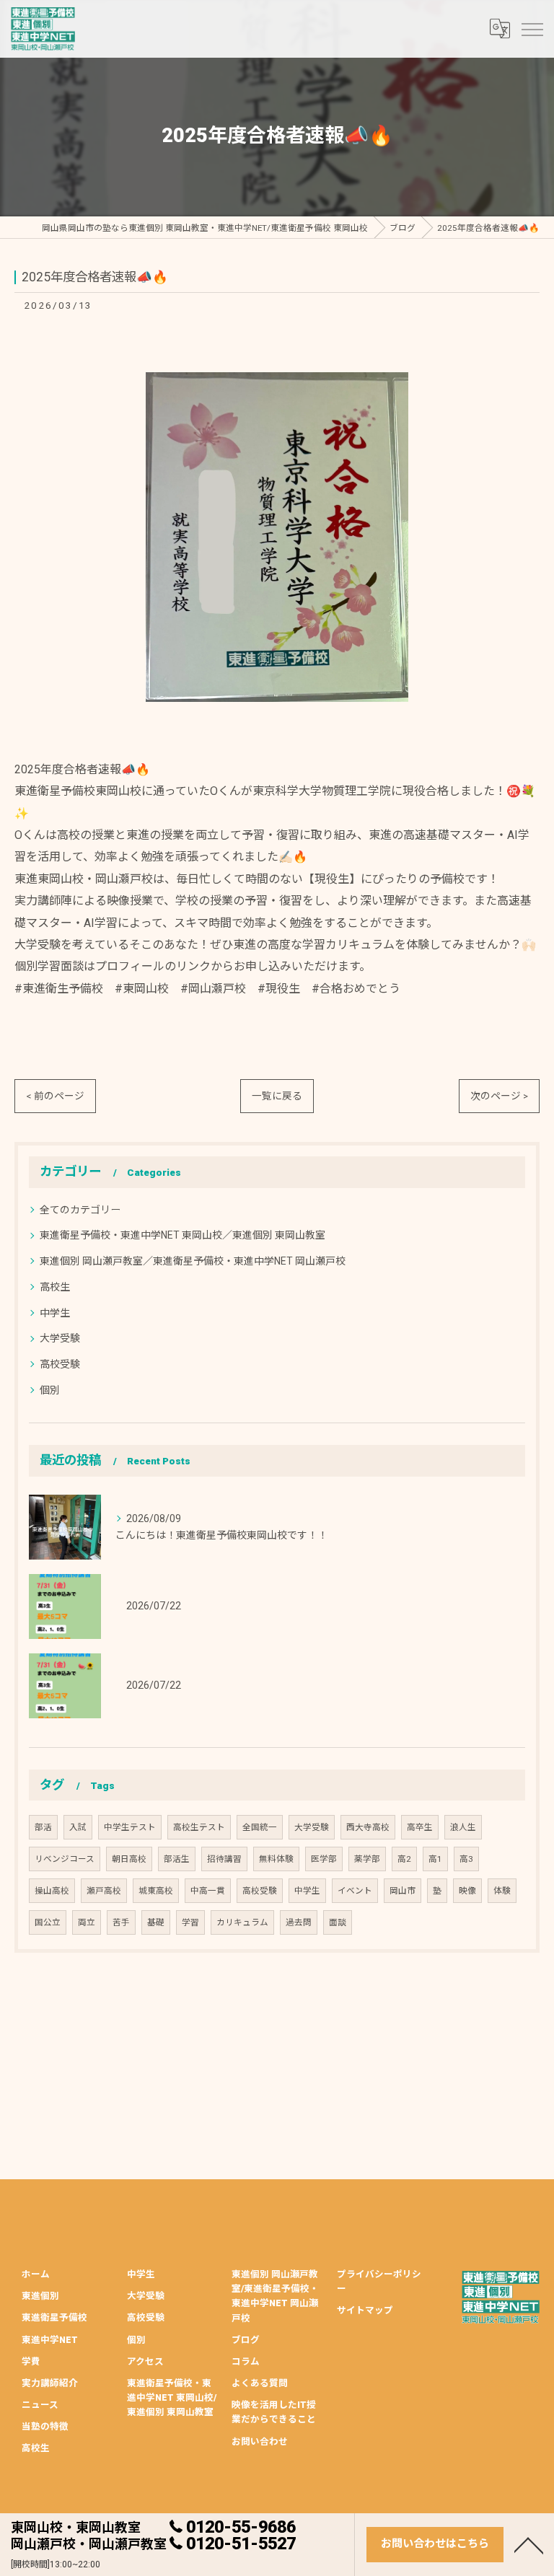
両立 (87, 1922)
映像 (467, 1891)
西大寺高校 (368, 1827)
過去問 (299, 1922)
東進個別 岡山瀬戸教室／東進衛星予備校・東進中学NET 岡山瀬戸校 (193, 1261)
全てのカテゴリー (80, 1210)
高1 (435, 1859)
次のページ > (499, 1096)
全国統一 (260, 1827)
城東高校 (156, 1891)
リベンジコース (65, 1859)
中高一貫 (208, 1891)
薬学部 (367, 1859)
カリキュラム (242, 1922)
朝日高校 (129, 1859)
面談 (338, 1922)
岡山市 (403, 1891)
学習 (190, 1922)
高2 (404, 1859)
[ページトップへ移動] (529, 2544)
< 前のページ (55, 1096)
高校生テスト (199, 1827)
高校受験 (60, 1364)
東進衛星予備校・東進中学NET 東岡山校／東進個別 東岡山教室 (183, 1235)
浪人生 (463, 1827)
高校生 (55, 1287)
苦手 (121, 1922)
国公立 (48, 1922)
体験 (502, 1891)
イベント (355, 1891)
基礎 (156, 1922)
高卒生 (420, 1827)
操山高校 (52, 1891)
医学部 (324, 1859)
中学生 (55, 1313)
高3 (466, 1859)
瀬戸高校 (104, 1891)
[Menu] (532, 29)
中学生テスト (130, 1827)
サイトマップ (365, 2310)
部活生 (177, 1859)
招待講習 (224, 1859)
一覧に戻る (277, 1096)
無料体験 (276, 1859)
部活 (43, 1827)
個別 (50, 1390)
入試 (78, 1827)
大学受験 (60, 1338)
